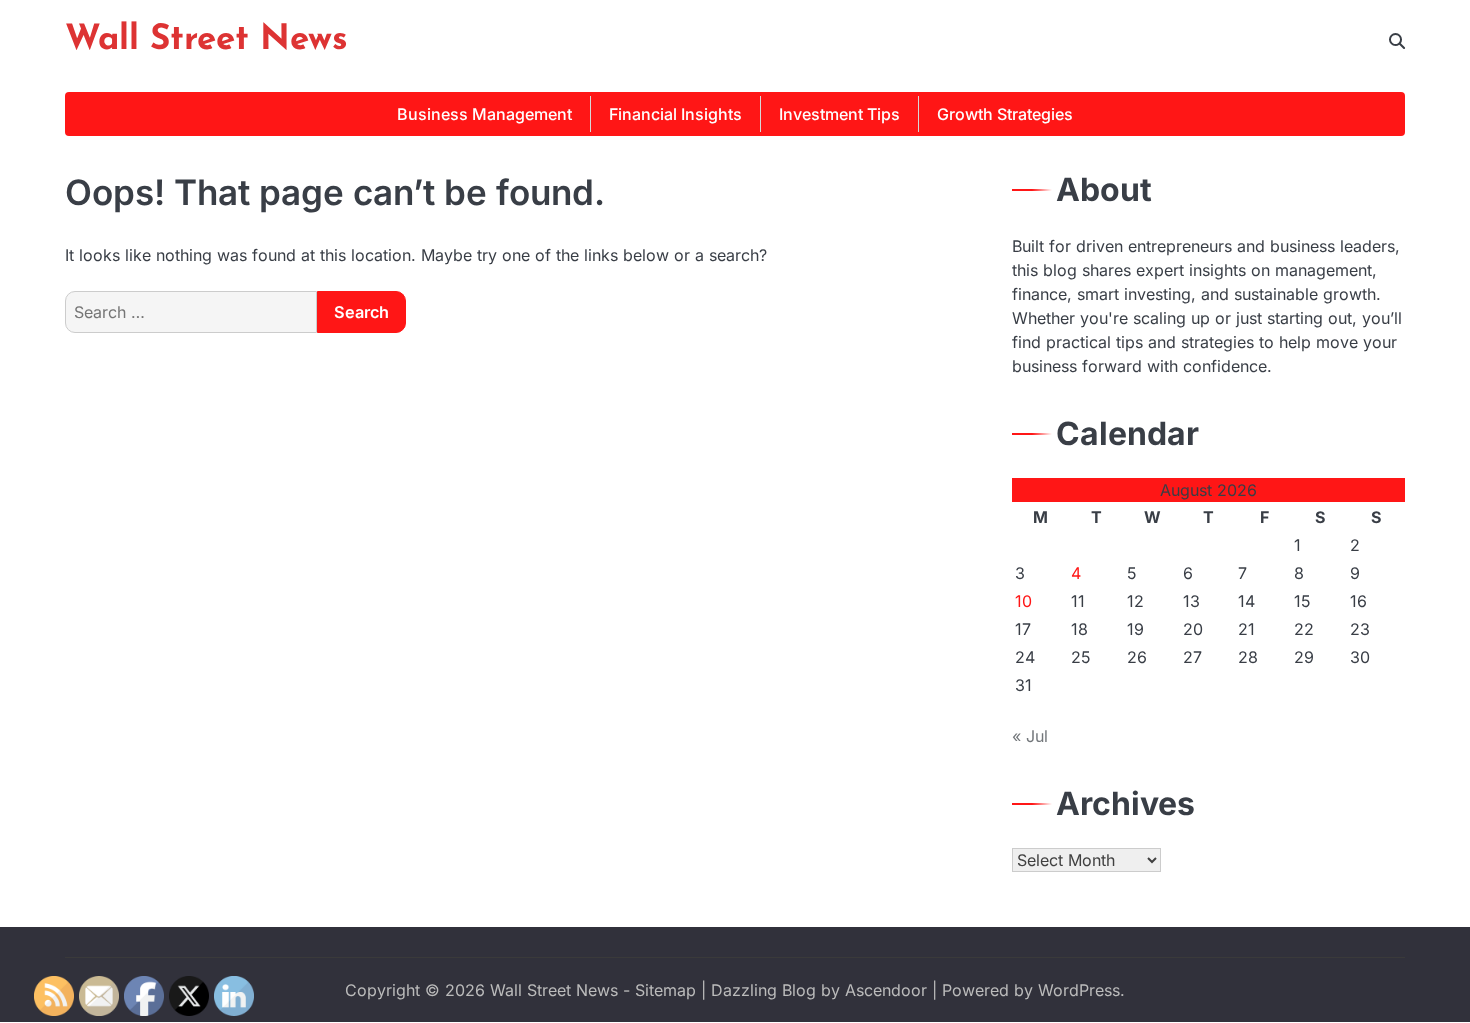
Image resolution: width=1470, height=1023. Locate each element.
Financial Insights (675, 114)
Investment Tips (839, 114)
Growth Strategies (1005, 114)
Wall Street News (206, 40)
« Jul (1030, 736)
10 (1023, 601)
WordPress (1079, 990)
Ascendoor (886, 990)
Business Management (484, 114)
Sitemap (665, 990)
